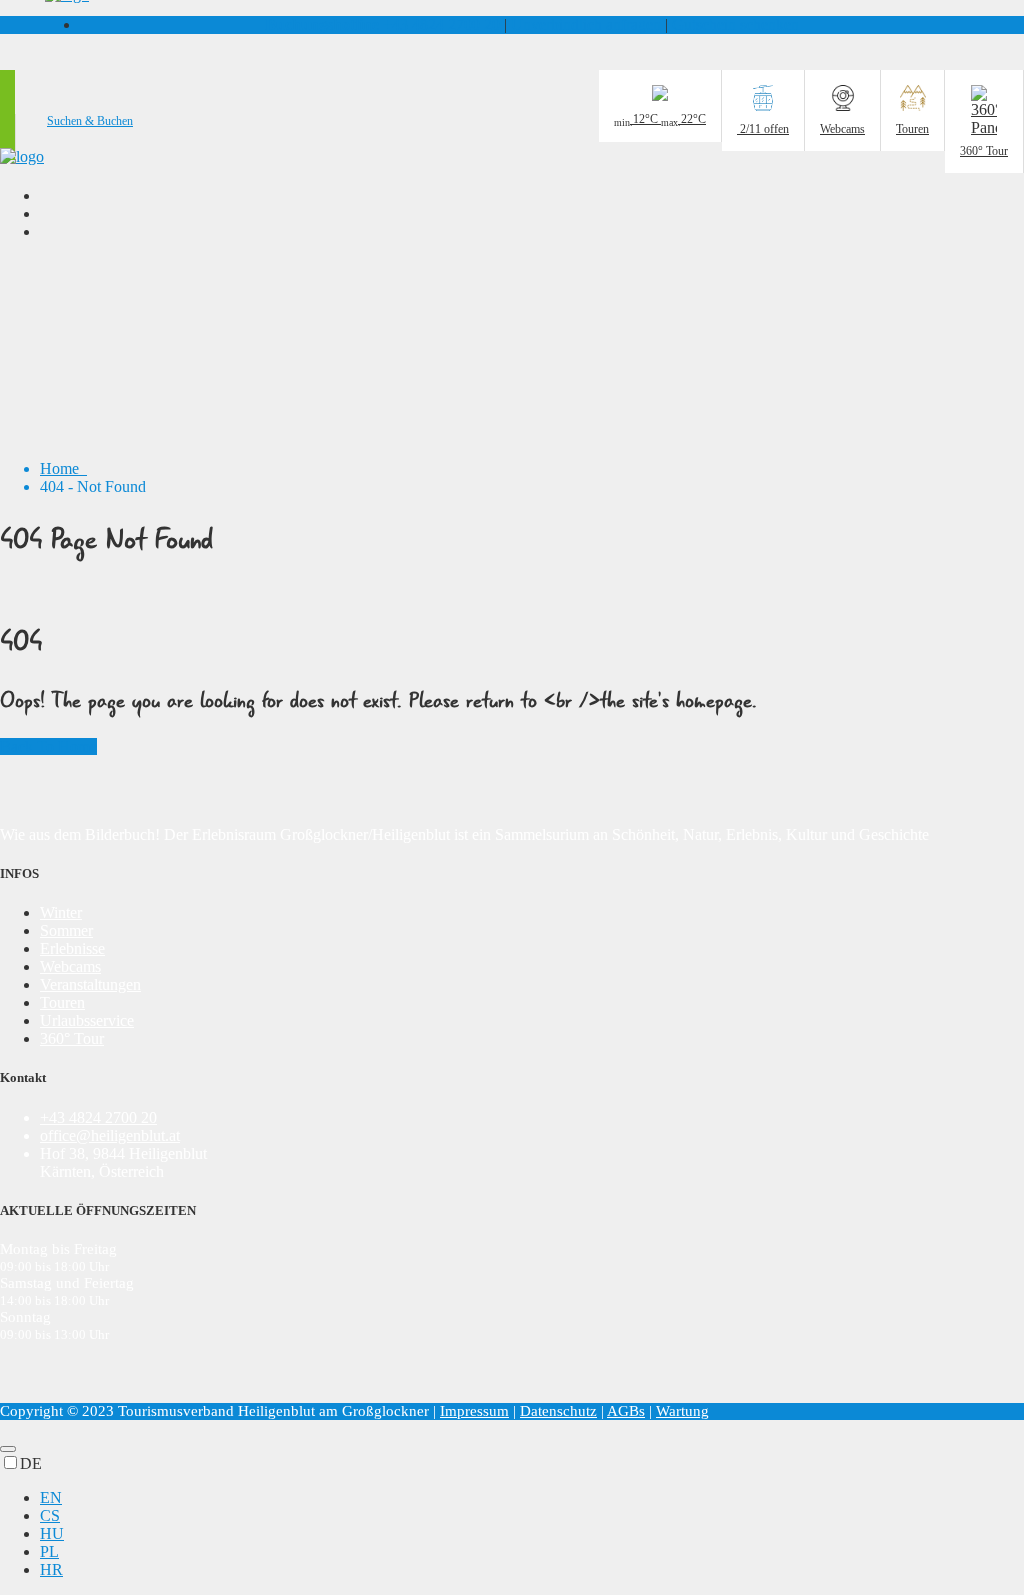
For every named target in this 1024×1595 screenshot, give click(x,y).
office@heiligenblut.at (110, 1135)
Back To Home (48, 746)
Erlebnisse (72, 948)
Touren (62, 1002)
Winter (61, 912)
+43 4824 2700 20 (382, 24)
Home (63, 468)
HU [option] (52, 1533)
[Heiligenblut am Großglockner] (22, 156)
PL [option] (49, 1551)
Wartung (682, 1411)
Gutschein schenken (735, 24)
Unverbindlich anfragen (586, 24)
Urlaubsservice (87, 1020)
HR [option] (51, 1569)
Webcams (70, 966)
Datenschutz (558, 1411)
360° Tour (72, 1038)
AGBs (626, 1411)
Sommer (66, 930)
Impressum (474, 1411)
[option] (532, 1498)
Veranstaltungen (90, 984)
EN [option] (51, 1497)
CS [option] (50, 1515)
